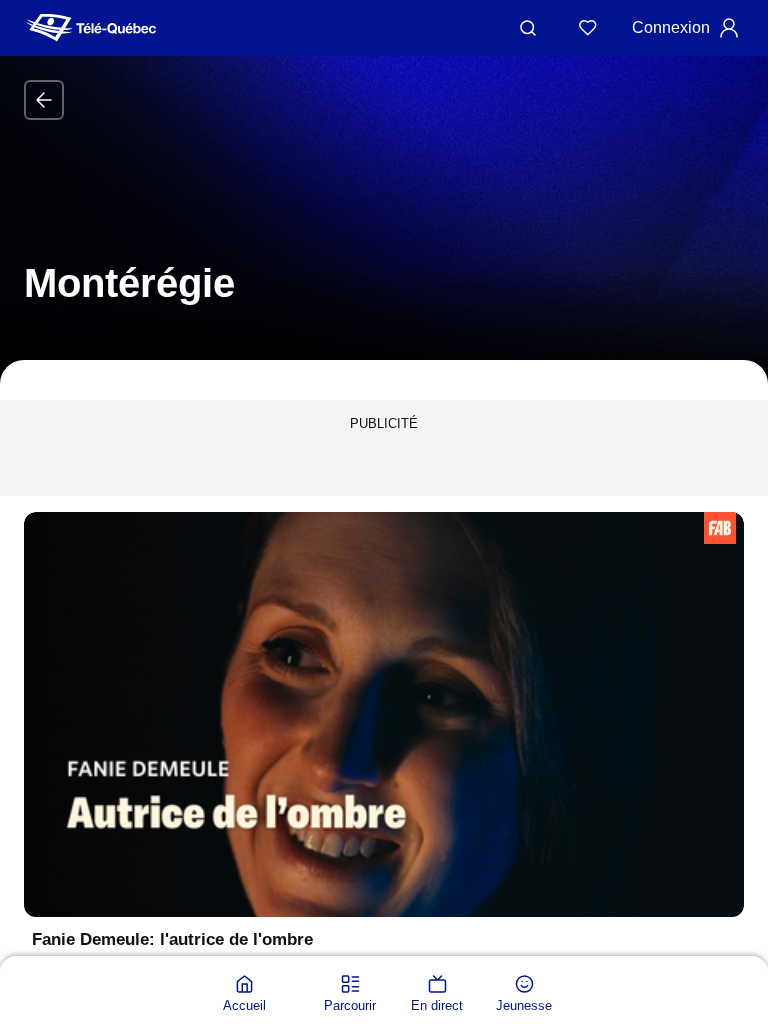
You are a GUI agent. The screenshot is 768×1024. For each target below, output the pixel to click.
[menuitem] (244, 994)
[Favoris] (588, 28)
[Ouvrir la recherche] (528, 28)
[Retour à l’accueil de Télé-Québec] (91, 28)
